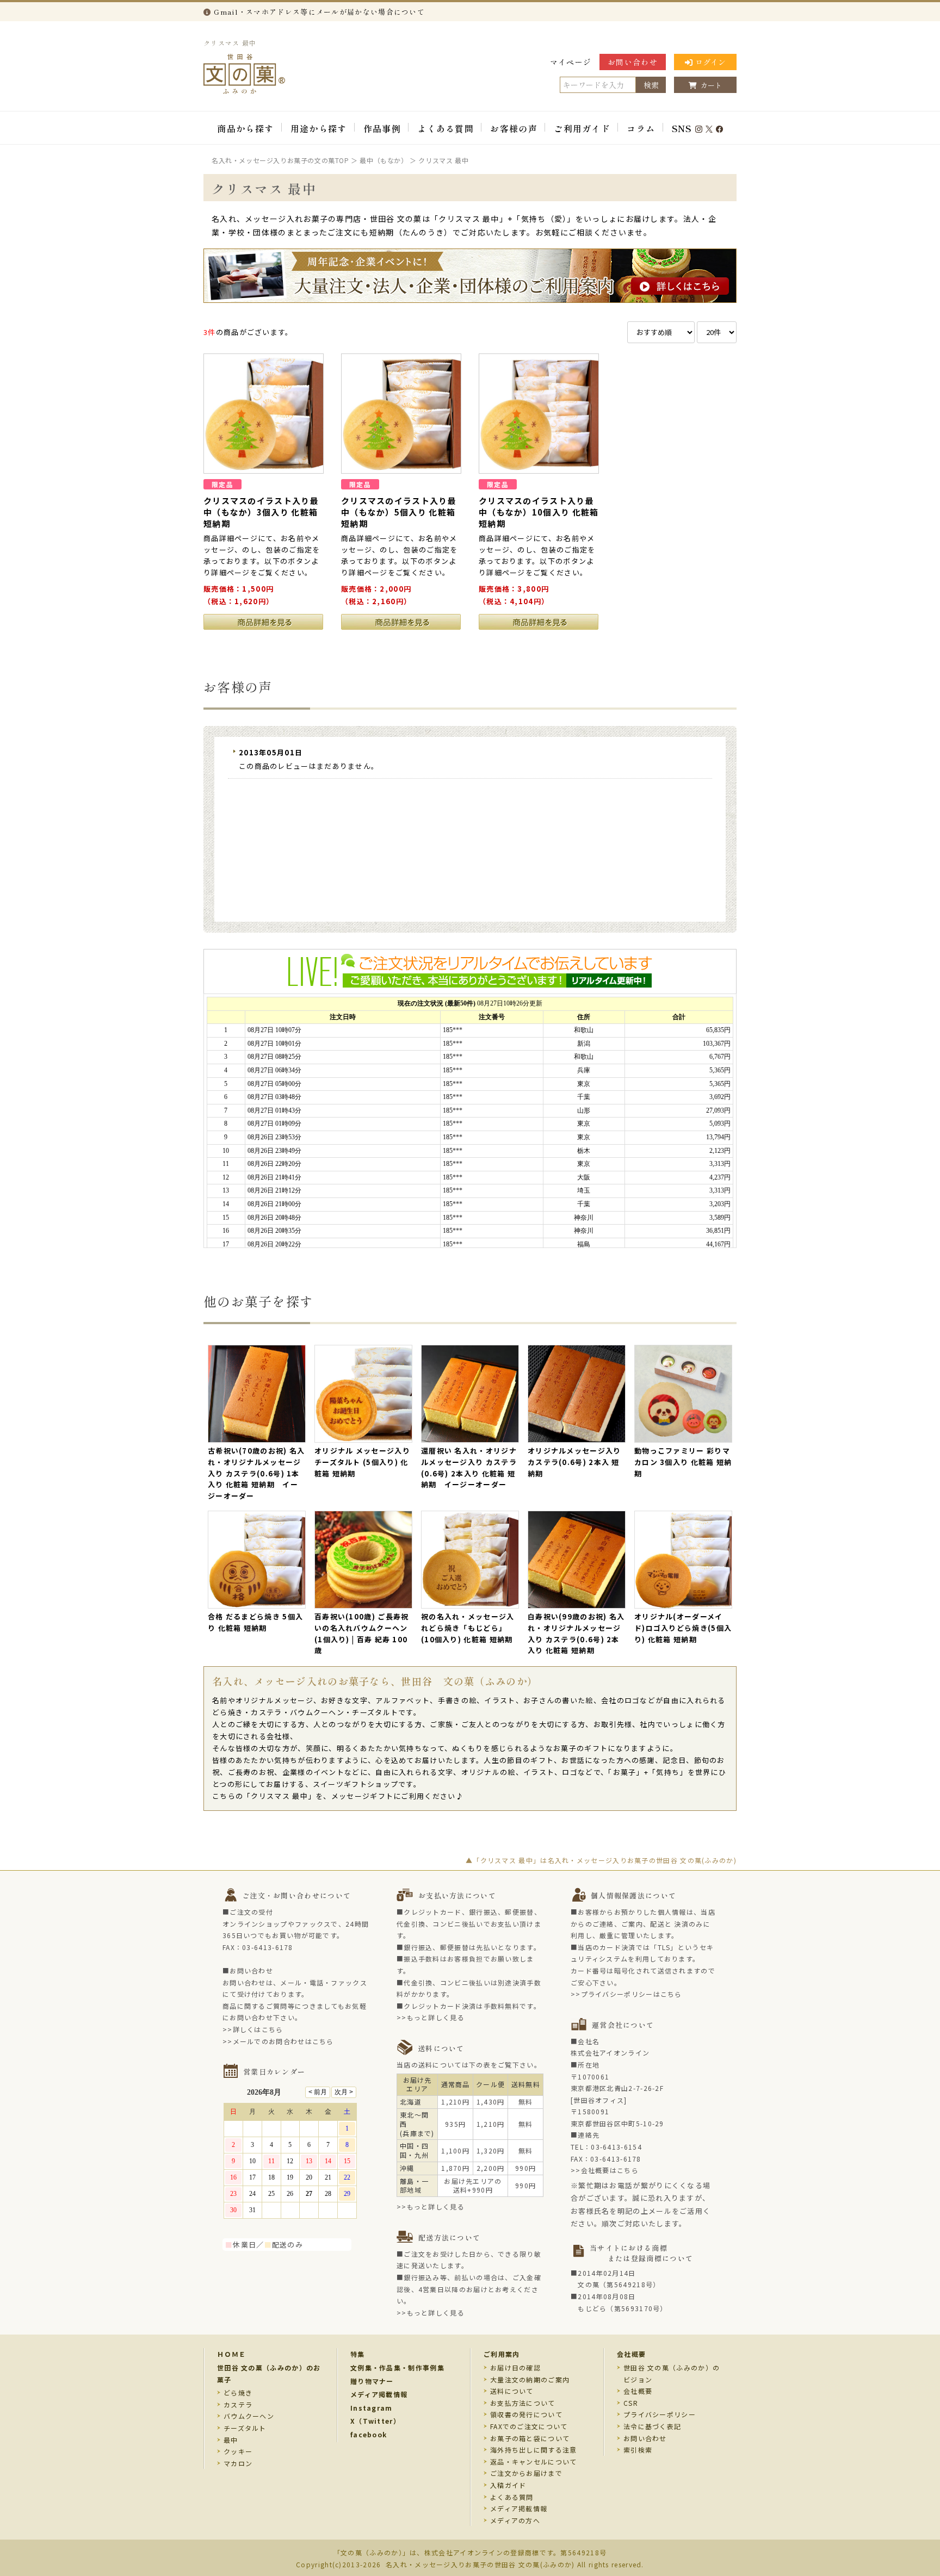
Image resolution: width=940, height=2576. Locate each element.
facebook (369, 2434)
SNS (682, 128)
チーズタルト (245, 2428)
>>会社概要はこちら (605, 2170)
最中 (231, 2440)
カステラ (238, 2404)
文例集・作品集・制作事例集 (397, 2367)
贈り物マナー (372, 2381)
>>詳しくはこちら (253, 2029)
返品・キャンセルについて (534, 2462)
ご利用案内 (502, 2354)
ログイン (710, 62)
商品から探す (245, 128)
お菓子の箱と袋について (530, 2438)
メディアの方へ (515, 2520)
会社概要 (631, 2354)
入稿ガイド (508, 2485)
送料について (512, 2391)
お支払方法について (523, 2403)
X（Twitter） (375, 2421)
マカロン (238, 2463)
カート (711, 85)
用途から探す (319, 128)
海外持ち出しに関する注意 (534, 2450)
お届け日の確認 (515, 2367)
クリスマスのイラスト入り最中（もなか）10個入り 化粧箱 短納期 (539, 512)
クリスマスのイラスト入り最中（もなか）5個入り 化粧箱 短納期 (399, 512)
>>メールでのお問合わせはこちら (278, 2041)
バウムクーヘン (249, 2416)
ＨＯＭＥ (231, 2354)
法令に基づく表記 (652, 2426)
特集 (358, 2354)
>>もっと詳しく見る (431, 2017)
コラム (641, 128)
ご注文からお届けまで (526, 2473)
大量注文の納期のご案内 (530, 2379)
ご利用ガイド (582, 128)
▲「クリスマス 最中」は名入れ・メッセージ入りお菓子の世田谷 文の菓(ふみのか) (601, 1860)
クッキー (238, 2451)
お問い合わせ (633, 62)
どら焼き (238, 2392)
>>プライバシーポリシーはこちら (626, 1994)
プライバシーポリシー (660, 2414)
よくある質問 (446, 128)
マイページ (571, 62)
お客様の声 (514, 128)
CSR (631, 2403)
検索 (651, 85)
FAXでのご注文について (529, 2426)
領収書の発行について (526, 2414)
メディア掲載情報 (379, 2394)
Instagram (372, 2408)
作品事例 (382, 128)
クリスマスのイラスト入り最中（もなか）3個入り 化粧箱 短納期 (261, 512)
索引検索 (638, 2450)
